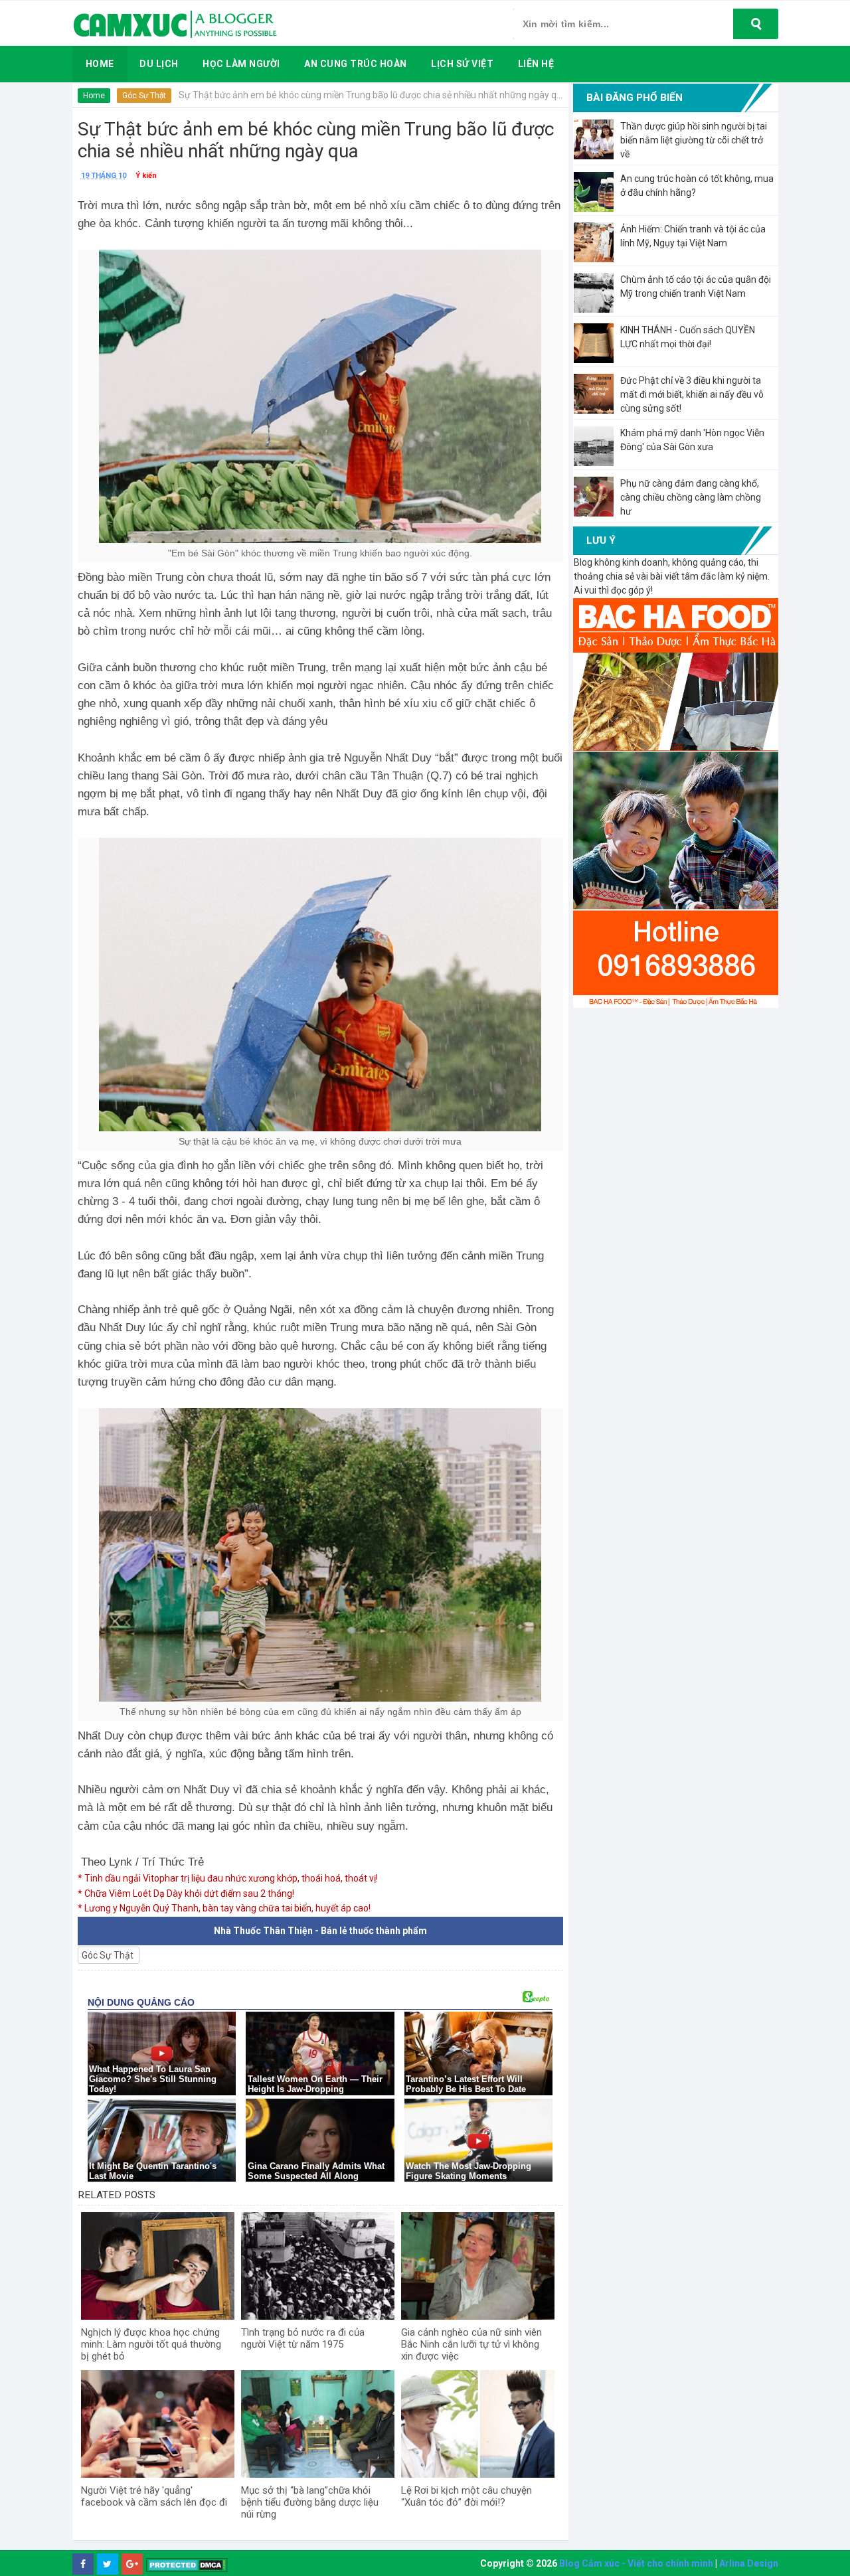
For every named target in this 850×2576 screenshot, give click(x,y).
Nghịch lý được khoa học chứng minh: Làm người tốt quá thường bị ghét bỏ (151, 2344)
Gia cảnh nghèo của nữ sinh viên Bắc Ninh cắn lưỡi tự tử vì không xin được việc (471, 2344)
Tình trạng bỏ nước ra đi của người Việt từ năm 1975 (303, 2338)
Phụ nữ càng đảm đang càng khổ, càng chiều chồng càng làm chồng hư (691, 497)
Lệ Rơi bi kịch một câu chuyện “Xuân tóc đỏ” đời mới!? (467, 2496)
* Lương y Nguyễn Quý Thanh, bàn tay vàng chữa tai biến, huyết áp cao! (224, 1908)
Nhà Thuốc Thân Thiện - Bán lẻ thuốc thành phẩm (320, 1931)
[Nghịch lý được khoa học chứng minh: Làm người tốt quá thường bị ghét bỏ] (158, 2266)
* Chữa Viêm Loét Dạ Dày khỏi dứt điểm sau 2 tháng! (186, 1893)
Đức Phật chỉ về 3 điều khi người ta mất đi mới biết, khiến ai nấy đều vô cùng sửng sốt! (692, 394)
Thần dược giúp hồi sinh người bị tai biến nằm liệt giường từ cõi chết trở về (694, 140)
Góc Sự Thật (144, 96)
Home (94, 96)
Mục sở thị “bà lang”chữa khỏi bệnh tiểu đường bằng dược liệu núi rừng (310, 2502)
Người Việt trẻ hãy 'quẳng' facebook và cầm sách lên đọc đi (154, 2496)
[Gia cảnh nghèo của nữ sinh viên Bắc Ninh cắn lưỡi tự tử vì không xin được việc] (478, 2266)
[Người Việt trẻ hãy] (158, 2424)
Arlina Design (749, 2563)
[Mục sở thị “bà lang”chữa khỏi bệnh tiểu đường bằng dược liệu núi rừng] (318, 2424)
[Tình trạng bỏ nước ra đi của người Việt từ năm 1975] (318, 2266)
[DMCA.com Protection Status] (187, 2564)
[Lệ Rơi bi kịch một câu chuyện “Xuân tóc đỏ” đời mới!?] (478, 2424)
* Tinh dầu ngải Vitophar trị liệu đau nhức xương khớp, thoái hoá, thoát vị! (228, 1878)
